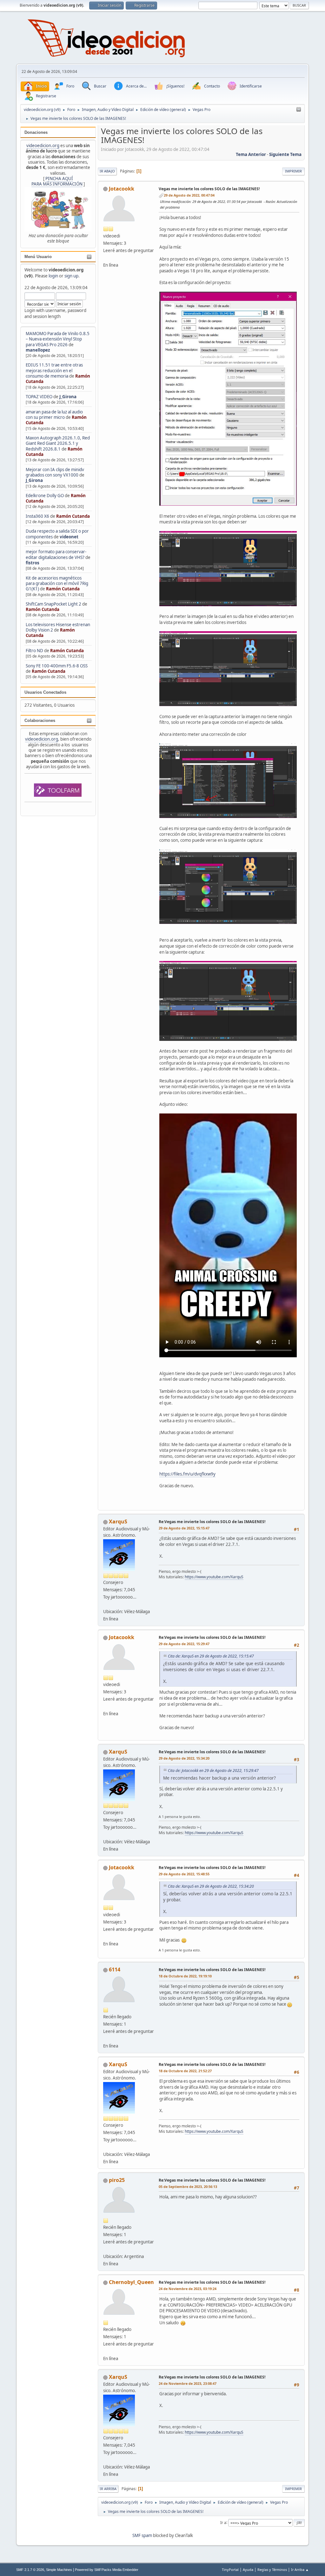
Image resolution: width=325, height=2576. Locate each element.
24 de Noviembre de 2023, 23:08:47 (188, 2383)
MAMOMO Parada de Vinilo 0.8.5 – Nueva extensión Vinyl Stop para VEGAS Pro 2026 (58, 339)
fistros (33, 563)
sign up (71, 276)
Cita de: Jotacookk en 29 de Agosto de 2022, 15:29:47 (213, 1771)
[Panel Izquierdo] (299, 110)
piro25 (117, 2180)
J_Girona (68, 397)
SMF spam (142, 2535)
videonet (69, 537)
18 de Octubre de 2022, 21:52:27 (185, 2071)
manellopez (38, 350)
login (53, 276)
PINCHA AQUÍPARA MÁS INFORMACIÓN (57, 181)
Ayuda (248, 2570)
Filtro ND (35, 651)
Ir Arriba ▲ (300, 2570)
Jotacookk (122, 189)
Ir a (223, 2522)
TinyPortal (230, 2570)
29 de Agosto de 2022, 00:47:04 (189, 195)
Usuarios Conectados (45, 692)
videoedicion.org (43, 146)
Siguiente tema (285, 154)
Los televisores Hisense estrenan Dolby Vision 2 (58, 627)
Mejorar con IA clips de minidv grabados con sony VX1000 (55, 472)
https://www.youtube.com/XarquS (214, 1577)
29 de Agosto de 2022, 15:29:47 (184, 1644)
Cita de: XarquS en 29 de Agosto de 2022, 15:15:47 (211, 1656)
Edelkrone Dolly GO (45, 496)
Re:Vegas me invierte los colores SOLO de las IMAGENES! (212, 1522)
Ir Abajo (107, 171)
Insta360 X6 (37, 516)
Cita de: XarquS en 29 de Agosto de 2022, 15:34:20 (211, 1886)
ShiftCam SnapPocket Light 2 (53, 604)
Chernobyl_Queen (131, 2282)
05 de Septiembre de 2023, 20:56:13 (188, 2187)
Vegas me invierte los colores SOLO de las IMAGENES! (209, 189)
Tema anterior (251, 154)
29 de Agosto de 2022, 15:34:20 (184, 1758)
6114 (115, 1969)
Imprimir (293, 171)
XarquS (118, 1522)
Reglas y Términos (272, 2570)
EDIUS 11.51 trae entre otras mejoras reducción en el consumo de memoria (54, 370)
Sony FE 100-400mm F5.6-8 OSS (57, 666)
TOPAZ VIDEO (39, 397)
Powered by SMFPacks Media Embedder (107, 2570)
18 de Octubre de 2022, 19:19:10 (185, 1976)
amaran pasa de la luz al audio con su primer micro (54, 415)
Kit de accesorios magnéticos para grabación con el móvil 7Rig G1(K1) (57, 584)
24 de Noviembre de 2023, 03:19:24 (188, 2289)
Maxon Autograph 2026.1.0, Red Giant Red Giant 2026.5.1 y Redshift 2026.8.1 (58, 443)
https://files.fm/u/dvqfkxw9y (187, 1474)
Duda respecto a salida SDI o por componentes (57, 534)
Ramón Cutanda (73, 516)
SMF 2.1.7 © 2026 (30, 2570)
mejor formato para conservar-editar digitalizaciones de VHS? (56, 554)
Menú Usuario (38, 257)
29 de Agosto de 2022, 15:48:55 (184, 1874)
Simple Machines (59, 2570)
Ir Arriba (108, 2489)
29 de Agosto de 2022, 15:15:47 (184, 1528)
